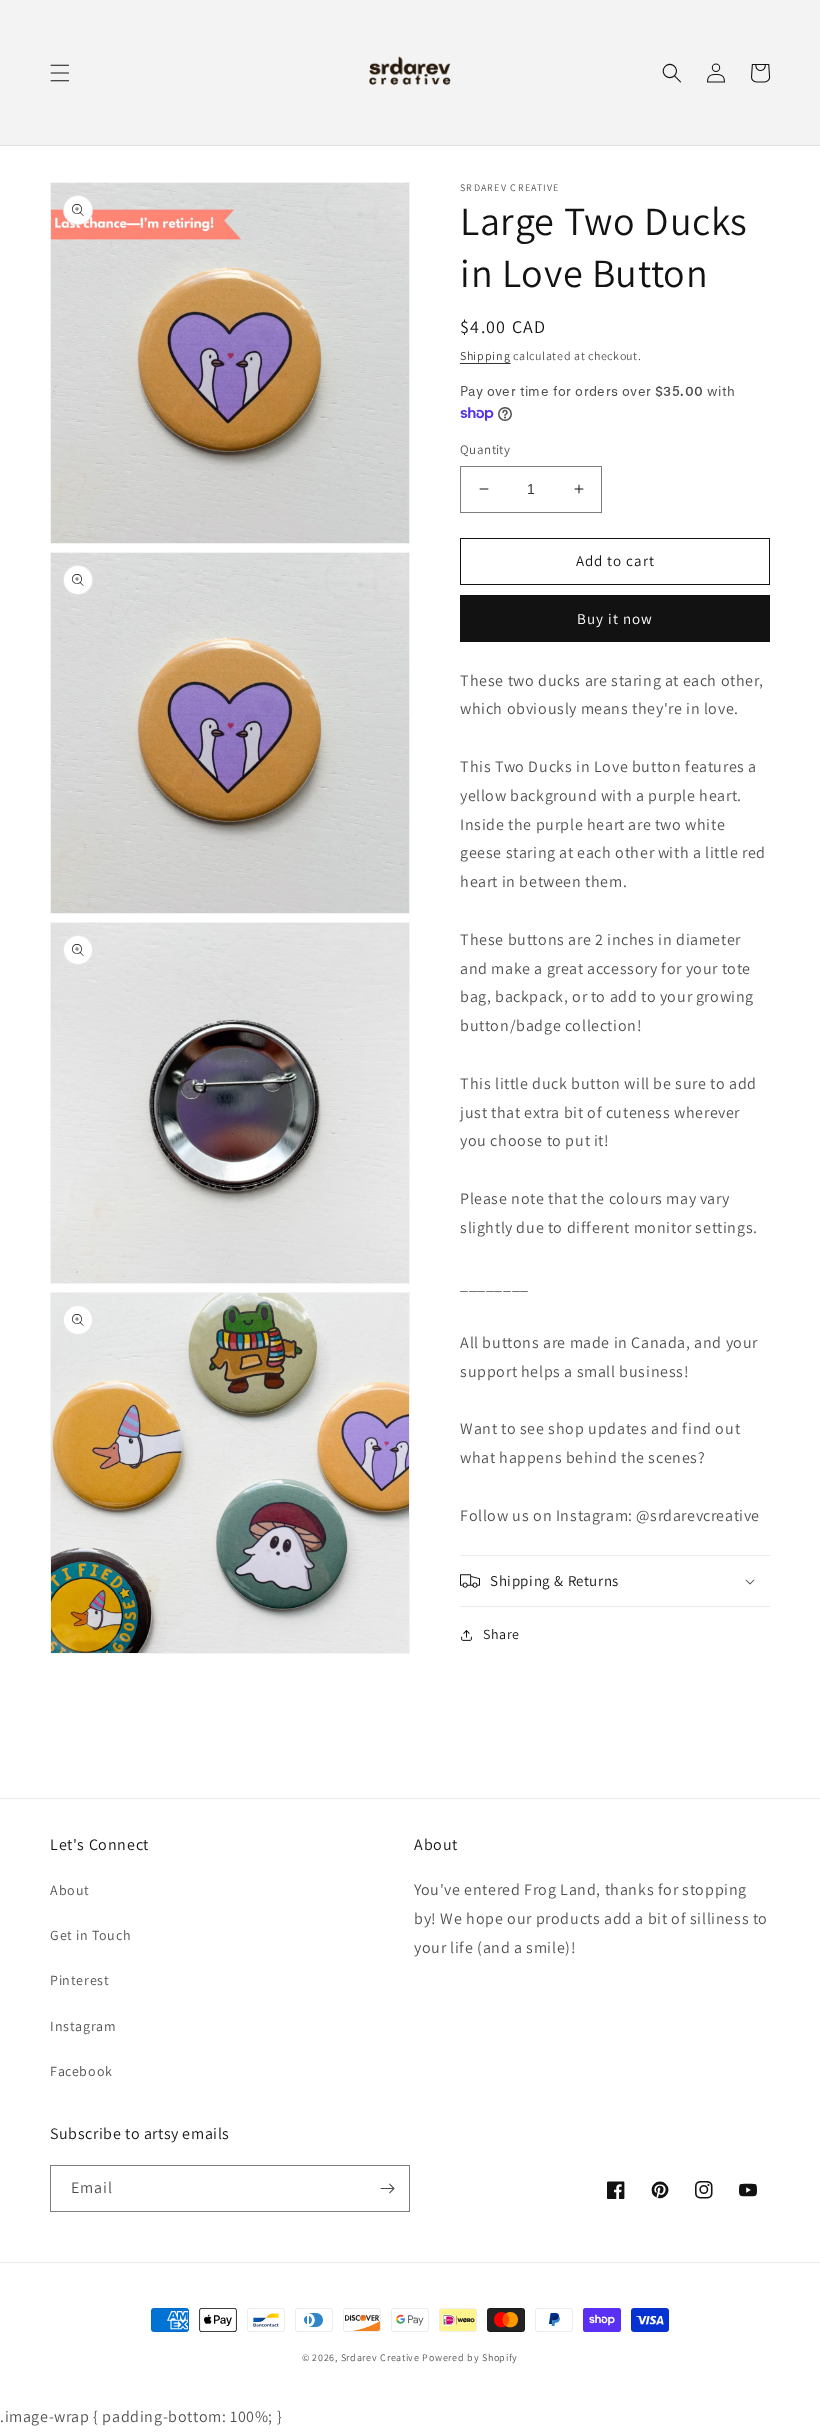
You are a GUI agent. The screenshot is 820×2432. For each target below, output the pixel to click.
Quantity (485, 449)
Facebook (81, 2071)
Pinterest (79, 1980)
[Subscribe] (387, 2188)
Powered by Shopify (470, 2357)
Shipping (485, 355)
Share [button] (501, 1634)
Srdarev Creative (380, 2357)
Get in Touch (90, 1935)
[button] (60, 73)
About (70, 1890)
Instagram (83, 2026)
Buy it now (615, 618)
